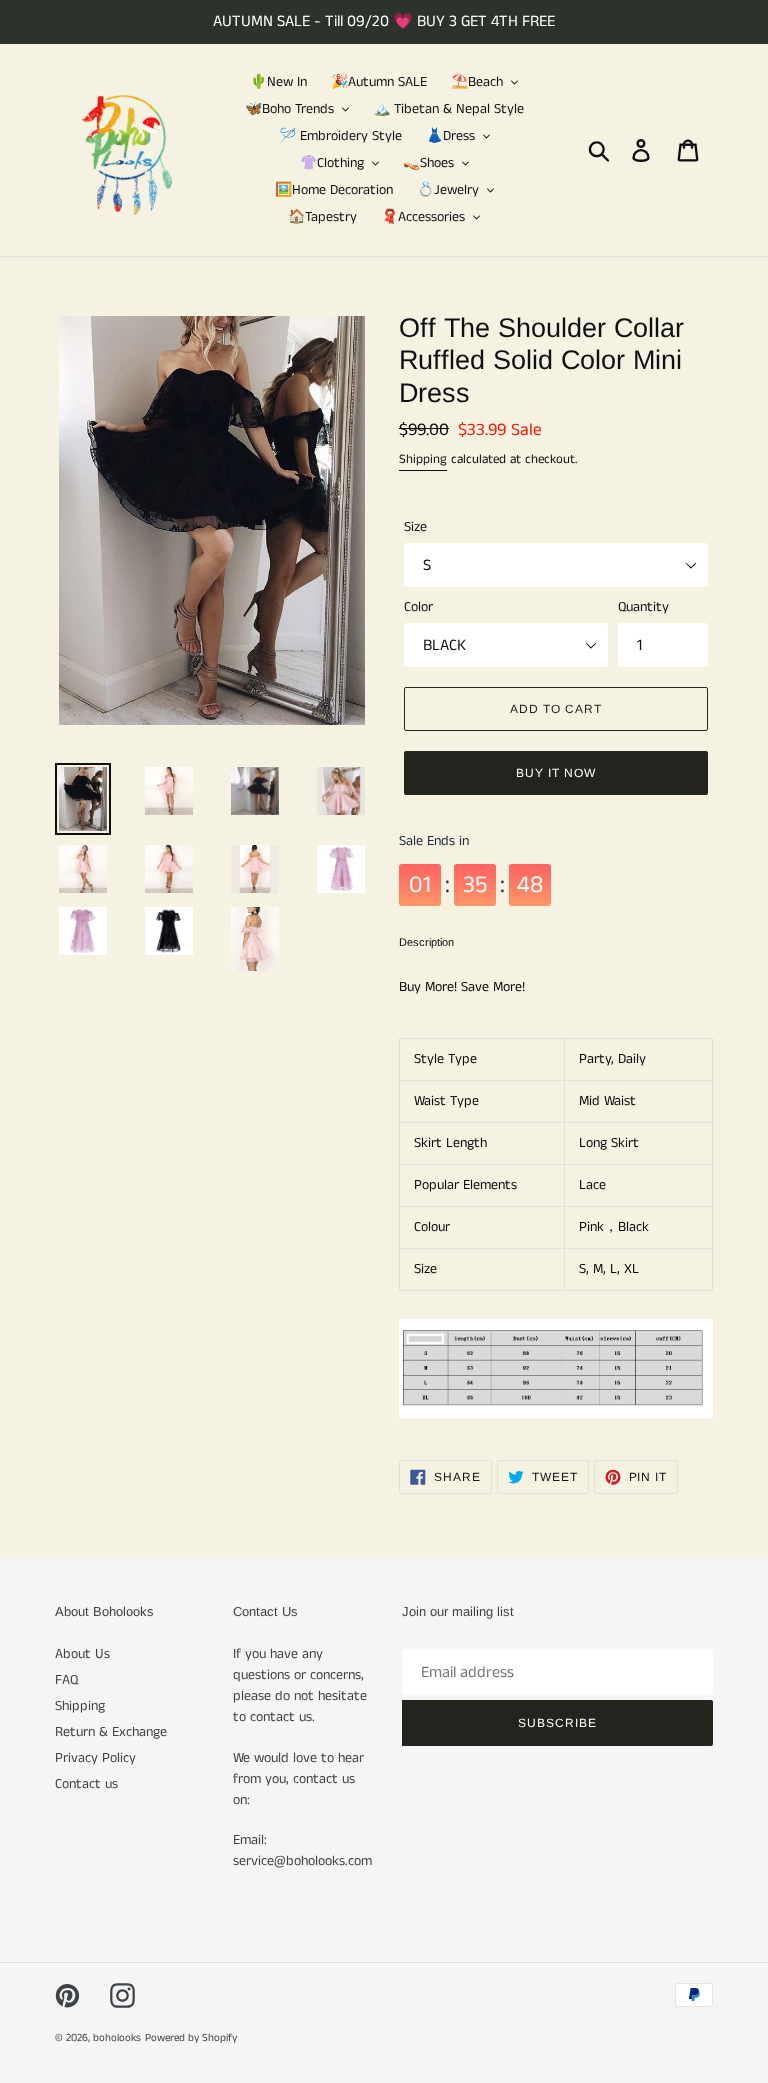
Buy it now (556, 773)
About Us (82, 1654)
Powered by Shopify (191, 2038)
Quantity (643, 607)
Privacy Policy (95, 1758)
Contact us (86, 1784)
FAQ (66, 1680)
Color (418, 607)
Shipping (423, 459)
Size (415, 527)
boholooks (117, 2038)
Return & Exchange (111, 1732)
